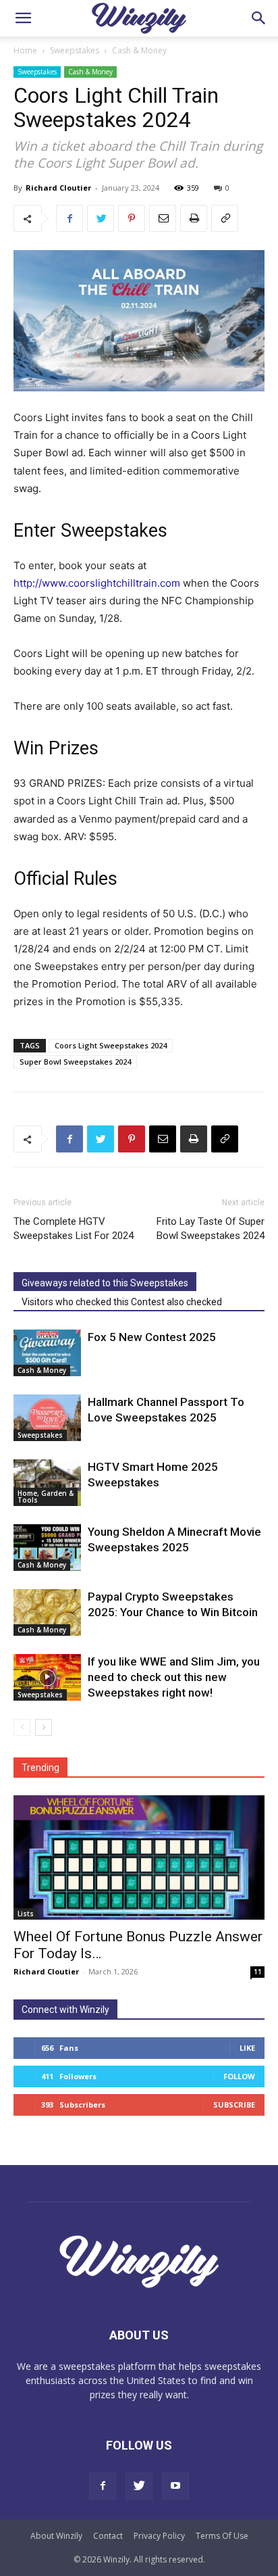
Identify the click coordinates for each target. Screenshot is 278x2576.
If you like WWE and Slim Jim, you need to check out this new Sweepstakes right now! (174, 1677)
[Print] (194, 218)
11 (258, 1972)
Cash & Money (139, 50)
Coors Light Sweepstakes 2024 (111, 1045)
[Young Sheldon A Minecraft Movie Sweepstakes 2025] (47, 1548)
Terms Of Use (222, 2536)
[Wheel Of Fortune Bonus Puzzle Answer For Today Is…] (139, 1857)
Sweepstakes (75, 50)
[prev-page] (22, 1727)
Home (25, 50)
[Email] (163, 218)
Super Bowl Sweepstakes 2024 (75, 1062)
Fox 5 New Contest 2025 (152, 1337)
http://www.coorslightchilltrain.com (97, 583)
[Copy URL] (225, 218)
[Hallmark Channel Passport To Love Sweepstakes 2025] (47, 1418)
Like (247, 2048)
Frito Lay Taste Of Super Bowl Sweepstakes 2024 (211, 1229)
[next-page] (44, 1727)
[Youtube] (175, 2486)
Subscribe (234, 2105)
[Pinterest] (132, 218)
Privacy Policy (159, 2536)
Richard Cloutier (58, 188)
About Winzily (56, 2536)
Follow (239, 2076)
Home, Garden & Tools (46, 1497)
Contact (108, 2536)
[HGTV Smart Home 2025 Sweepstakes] (47, 1483)
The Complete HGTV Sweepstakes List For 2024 (74, 1229)
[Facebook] (69, 218)
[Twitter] (101, 218)
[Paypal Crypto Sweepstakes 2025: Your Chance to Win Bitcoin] (47, 1612)
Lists (26, 1914)
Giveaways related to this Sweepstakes (105, 1283)
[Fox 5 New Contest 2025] (47, 1353)
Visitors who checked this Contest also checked (122, 1302)
